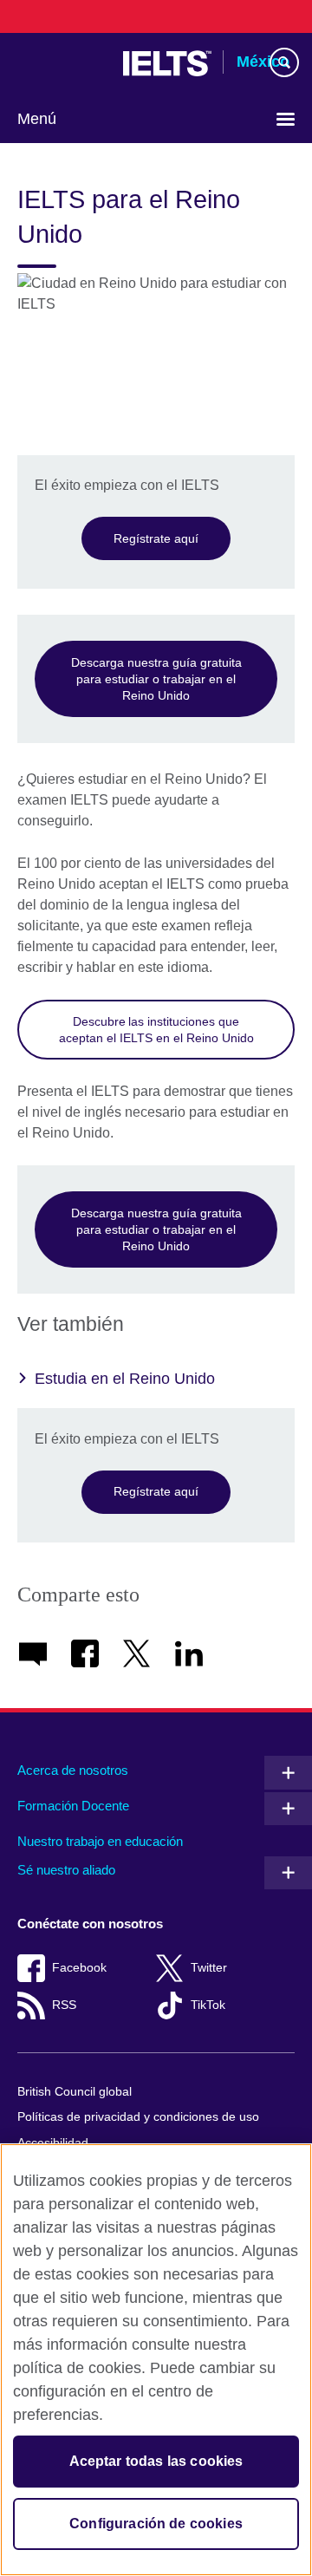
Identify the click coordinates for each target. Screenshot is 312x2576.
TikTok (208, 2005)
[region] (156, 2360)
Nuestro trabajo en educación (100, 1841)
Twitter (209, 1968)
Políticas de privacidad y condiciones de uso (138, 2117)
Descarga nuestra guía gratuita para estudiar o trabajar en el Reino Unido (156, 678)
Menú (37, 119)
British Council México (62, 63)
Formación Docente (73, 1806)
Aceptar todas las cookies (156, 2461)
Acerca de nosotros (73, 1770)
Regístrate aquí (156, 538)
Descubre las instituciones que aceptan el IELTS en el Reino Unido (156, 1030)
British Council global (75, 2092)
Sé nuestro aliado (66, 1870)
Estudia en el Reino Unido (125, 1379)
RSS (64, 2005)
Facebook (79, 1968)
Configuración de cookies (156, 2524)
